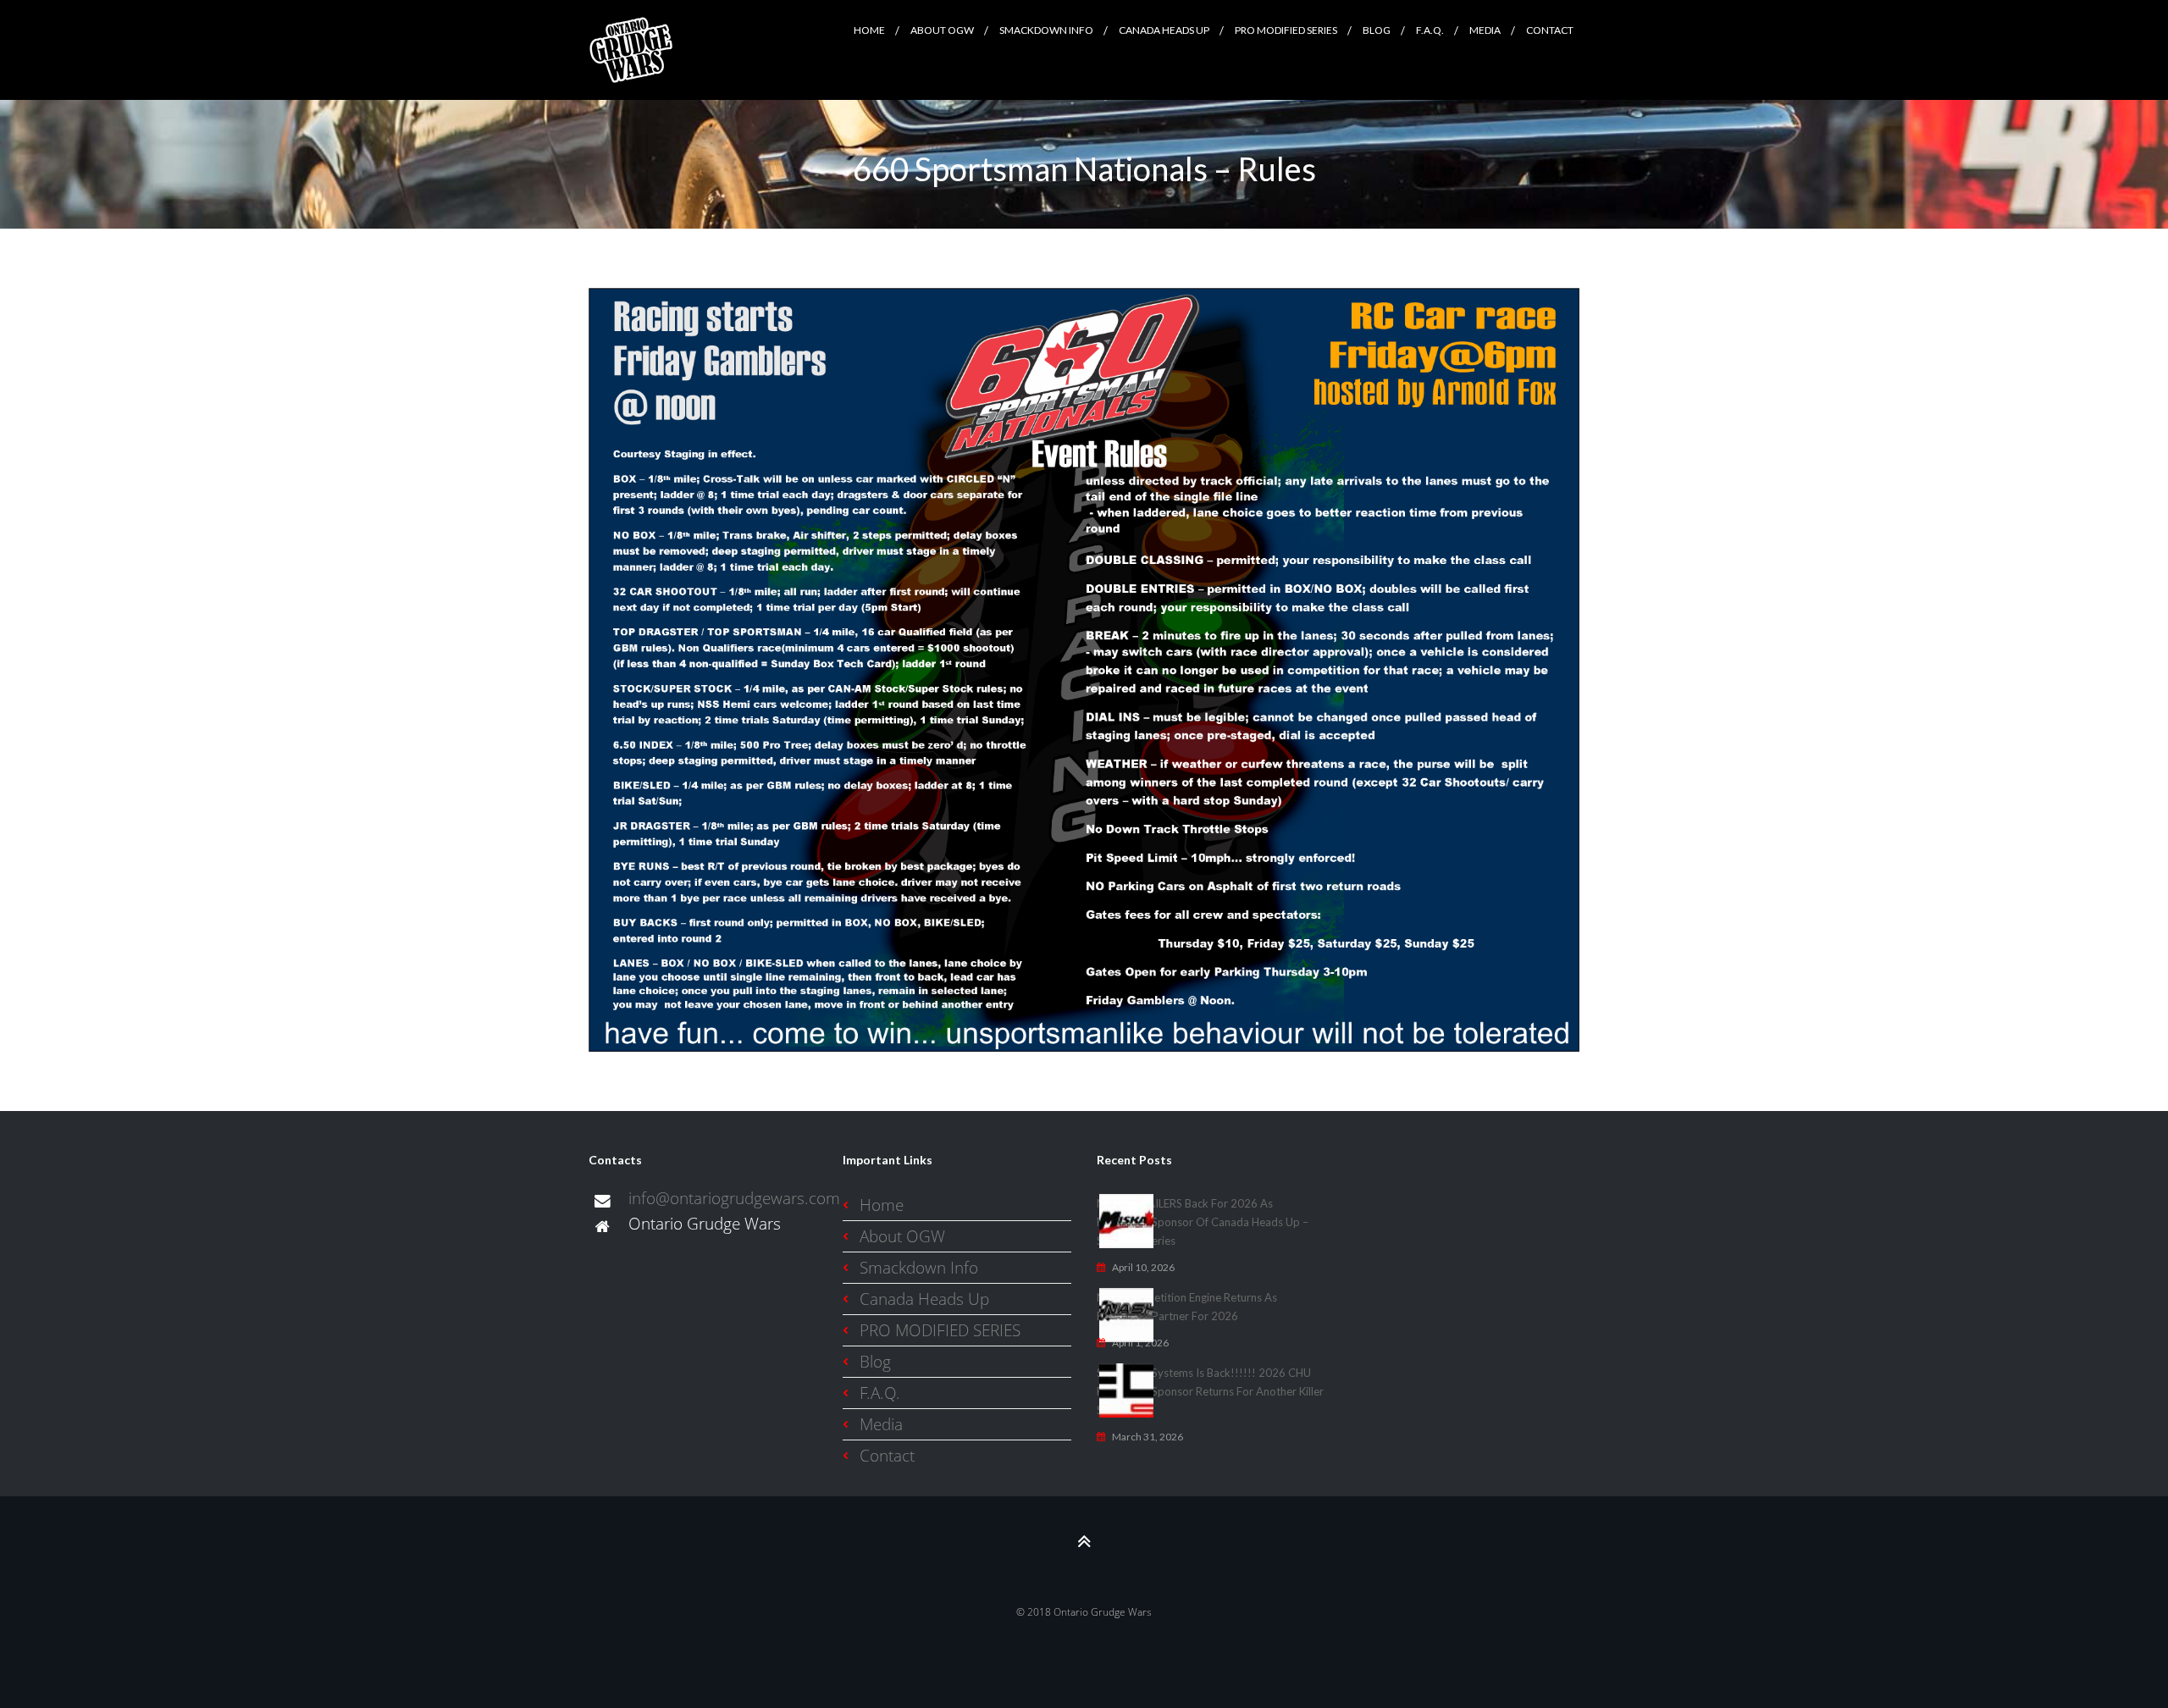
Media (881, 1424)
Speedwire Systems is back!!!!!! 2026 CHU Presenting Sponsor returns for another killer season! (1210, 1391)
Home (882, 1205)
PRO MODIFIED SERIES (940, 1330)
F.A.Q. (880, 1393)
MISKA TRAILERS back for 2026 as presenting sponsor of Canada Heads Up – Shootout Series (1203, 1222)
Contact (887, 1455)
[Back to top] (1084, 1541)
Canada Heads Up (924, 1299)
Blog (875, 1361)
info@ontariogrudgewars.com (734, 1198)
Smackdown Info (919, 1267)
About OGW (902, 1236)
